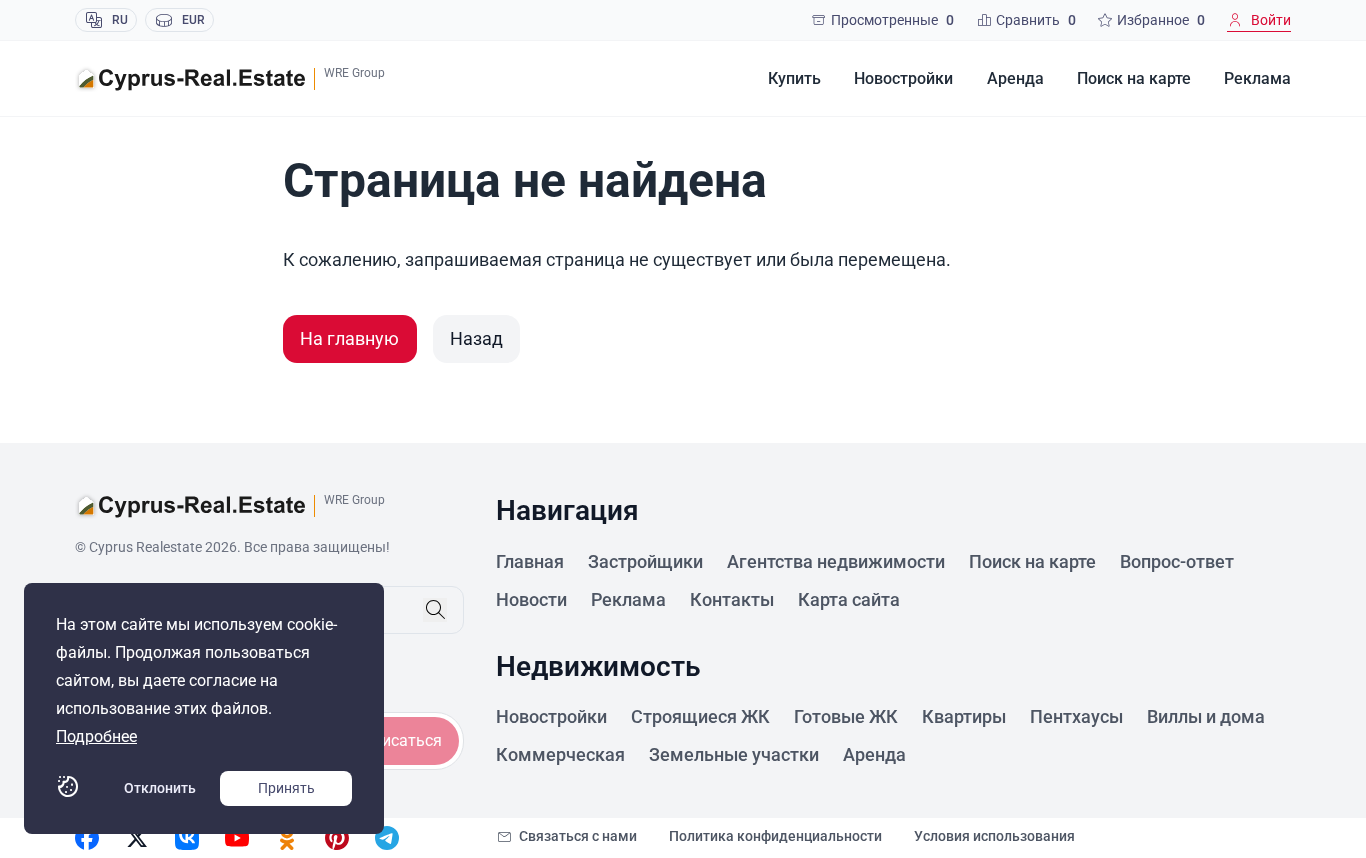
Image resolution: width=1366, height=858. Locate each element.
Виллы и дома (1206, 716)
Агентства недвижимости (836, 561)
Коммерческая (560, 754)
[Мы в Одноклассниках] (287, 838)
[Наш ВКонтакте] (187, 838)
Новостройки (903, 78)
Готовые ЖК (846, 716)
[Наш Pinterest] (337, 838)
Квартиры (964, 716)
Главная (530, 561)
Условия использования (994, 836)
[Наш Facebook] (87, 838)
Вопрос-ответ (1177, 561)
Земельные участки (734, 754)
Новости (531, 599)
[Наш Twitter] (137, 838)
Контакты (732, 599)
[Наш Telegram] (387, 838)
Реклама (1257, 78)
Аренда (1015, 78)
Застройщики (645, 561)
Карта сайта (849, 599)
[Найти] (435, 610)
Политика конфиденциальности (775, 836)
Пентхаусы (1076, 716)
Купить (794, 78)
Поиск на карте (1134, 78)
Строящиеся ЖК (700, 716)
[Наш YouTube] (237, 838)
